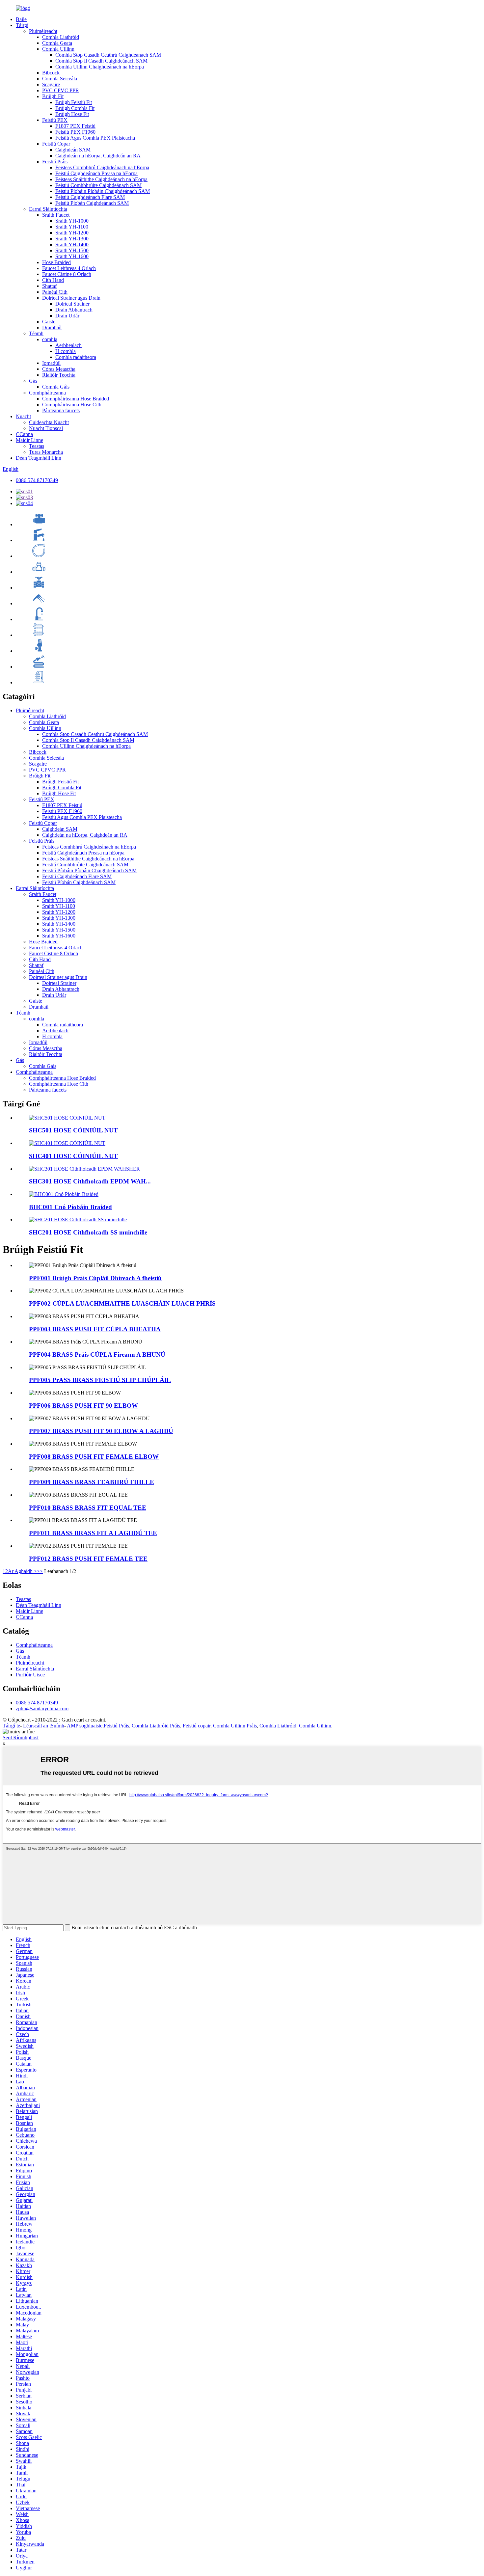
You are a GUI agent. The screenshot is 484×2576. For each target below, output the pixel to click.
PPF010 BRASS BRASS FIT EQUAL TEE (88, 1508)
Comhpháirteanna (47, 393)
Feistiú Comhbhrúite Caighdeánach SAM (98, 185)
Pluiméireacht (43, 31)
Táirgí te (11, 1726)
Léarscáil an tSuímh (44, 1726)
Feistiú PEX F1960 (75, 132)
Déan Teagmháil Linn (39, 458)
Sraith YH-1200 (72, 233)
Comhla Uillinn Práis (235, 1726)
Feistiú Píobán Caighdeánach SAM (92, 203)
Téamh (36, 333)
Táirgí (22, 25)
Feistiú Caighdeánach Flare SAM (90, 197)
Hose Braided (56, 262)
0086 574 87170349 (37, 480)
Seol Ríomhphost (21, 1737)
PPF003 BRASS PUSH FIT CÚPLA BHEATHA (95, 1329)
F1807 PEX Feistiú (75, 126)
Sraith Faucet (56, 215)
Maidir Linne (29, 440)
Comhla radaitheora (76, 357)
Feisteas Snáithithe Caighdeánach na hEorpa (101, 179)
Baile (21, 19)
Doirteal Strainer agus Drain (71, 298)
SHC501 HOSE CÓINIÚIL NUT (73, 1130)
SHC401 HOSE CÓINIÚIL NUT (73, 1156)
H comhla (66, 351)
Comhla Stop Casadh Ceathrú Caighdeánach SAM (108, 55)
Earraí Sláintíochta (48, 209)
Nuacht (23, 416)
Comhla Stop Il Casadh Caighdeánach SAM (101, 61)
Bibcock (51, 73)
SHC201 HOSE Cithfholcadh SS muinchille (88, 1232)
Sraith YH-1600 (72, 256)
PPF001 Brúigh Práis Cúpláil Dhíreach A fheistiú (95, 1278)
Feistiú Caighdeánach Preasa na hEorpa (96, 173)
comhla (50, 339)
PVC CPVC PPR (61, 90)
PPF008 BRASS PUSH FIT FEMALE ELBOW (94, 1457)
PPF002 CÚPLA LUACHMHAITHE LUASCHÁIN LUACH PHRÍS (122, 1303)
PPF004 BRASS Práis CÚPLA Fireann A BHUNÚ (97, 1355)
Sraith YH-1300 (72, 239)
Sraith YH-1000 (72, 221)
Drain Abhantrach (74, 310)
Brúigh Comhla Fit (75, 108)
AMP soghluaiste (85, 1726)
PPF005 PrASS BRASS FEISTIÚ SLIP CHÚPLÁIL (100, 1380)
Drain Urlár (67, 316)
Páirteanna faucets (61, 410)
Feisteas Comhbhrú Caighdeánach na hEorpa (102, 167)
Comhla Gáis (56, 387)
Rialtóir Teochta (59, 375)
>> (40, 1571)
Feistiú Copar (56, 144)
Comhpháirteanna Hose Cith (72, 405)
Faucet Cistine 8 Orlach (67, 274)
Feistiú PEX (55, 120)
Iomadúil (51, 363)
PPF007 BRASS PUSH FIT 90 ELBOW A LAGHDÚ (101, 1431)
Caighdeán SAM (73, 150)
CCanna (24, 434)
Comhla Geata (57, 43)
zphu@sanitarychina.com (42, 1708)
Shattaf (49, 286)
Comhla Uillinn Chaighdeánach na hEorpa (100, 67)
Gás (33, 381)
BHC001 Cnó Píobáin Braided (70, 1207)
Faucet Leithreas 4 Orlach (69, 268)
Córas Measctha (59, 369)
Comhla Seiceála (60, 79)
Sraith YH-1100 (72, 227)
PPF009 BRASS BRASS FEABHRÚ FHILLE (92, 1482)
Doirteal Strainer (72, 304)
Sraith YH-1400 (72, 244)
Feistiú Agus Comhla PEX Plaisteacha (95, 138)
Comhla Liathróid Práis (156, 1726)
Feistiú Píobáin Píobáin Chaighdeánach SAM (103, 191)
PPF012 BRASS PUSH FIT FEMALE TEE (88, 1559)
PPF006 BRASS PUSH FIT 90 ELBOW (83, 1406)
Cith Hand (53, 280)
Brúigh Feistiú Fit (74, 102)
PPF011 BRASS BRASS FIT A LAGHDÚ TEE (93, 1533)
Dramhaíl (52, 327)
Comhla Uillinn (58, 49)
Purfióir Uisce (30, 1675)
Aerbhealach (68, 345)
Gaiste (49, 322)
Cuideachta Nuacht (49, 422)
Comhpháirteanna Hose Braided (76, 399)
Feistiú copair (197, 1726)
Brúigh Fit (53, 96)
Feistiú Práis (55, 162)
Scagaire (51, 84)
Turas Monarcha (46, 452)
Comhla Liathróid (61, 37)
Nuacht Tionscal (46, 428)
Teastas (37, 446)
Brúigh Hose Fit (72, 114)
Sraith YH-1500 (72, 250)
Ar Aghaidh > (22, 1571)
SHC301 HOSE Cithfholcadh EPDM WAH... (90, 1181)
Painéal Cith (55, 292)
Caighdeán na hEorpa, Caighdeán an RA (98, 156)
